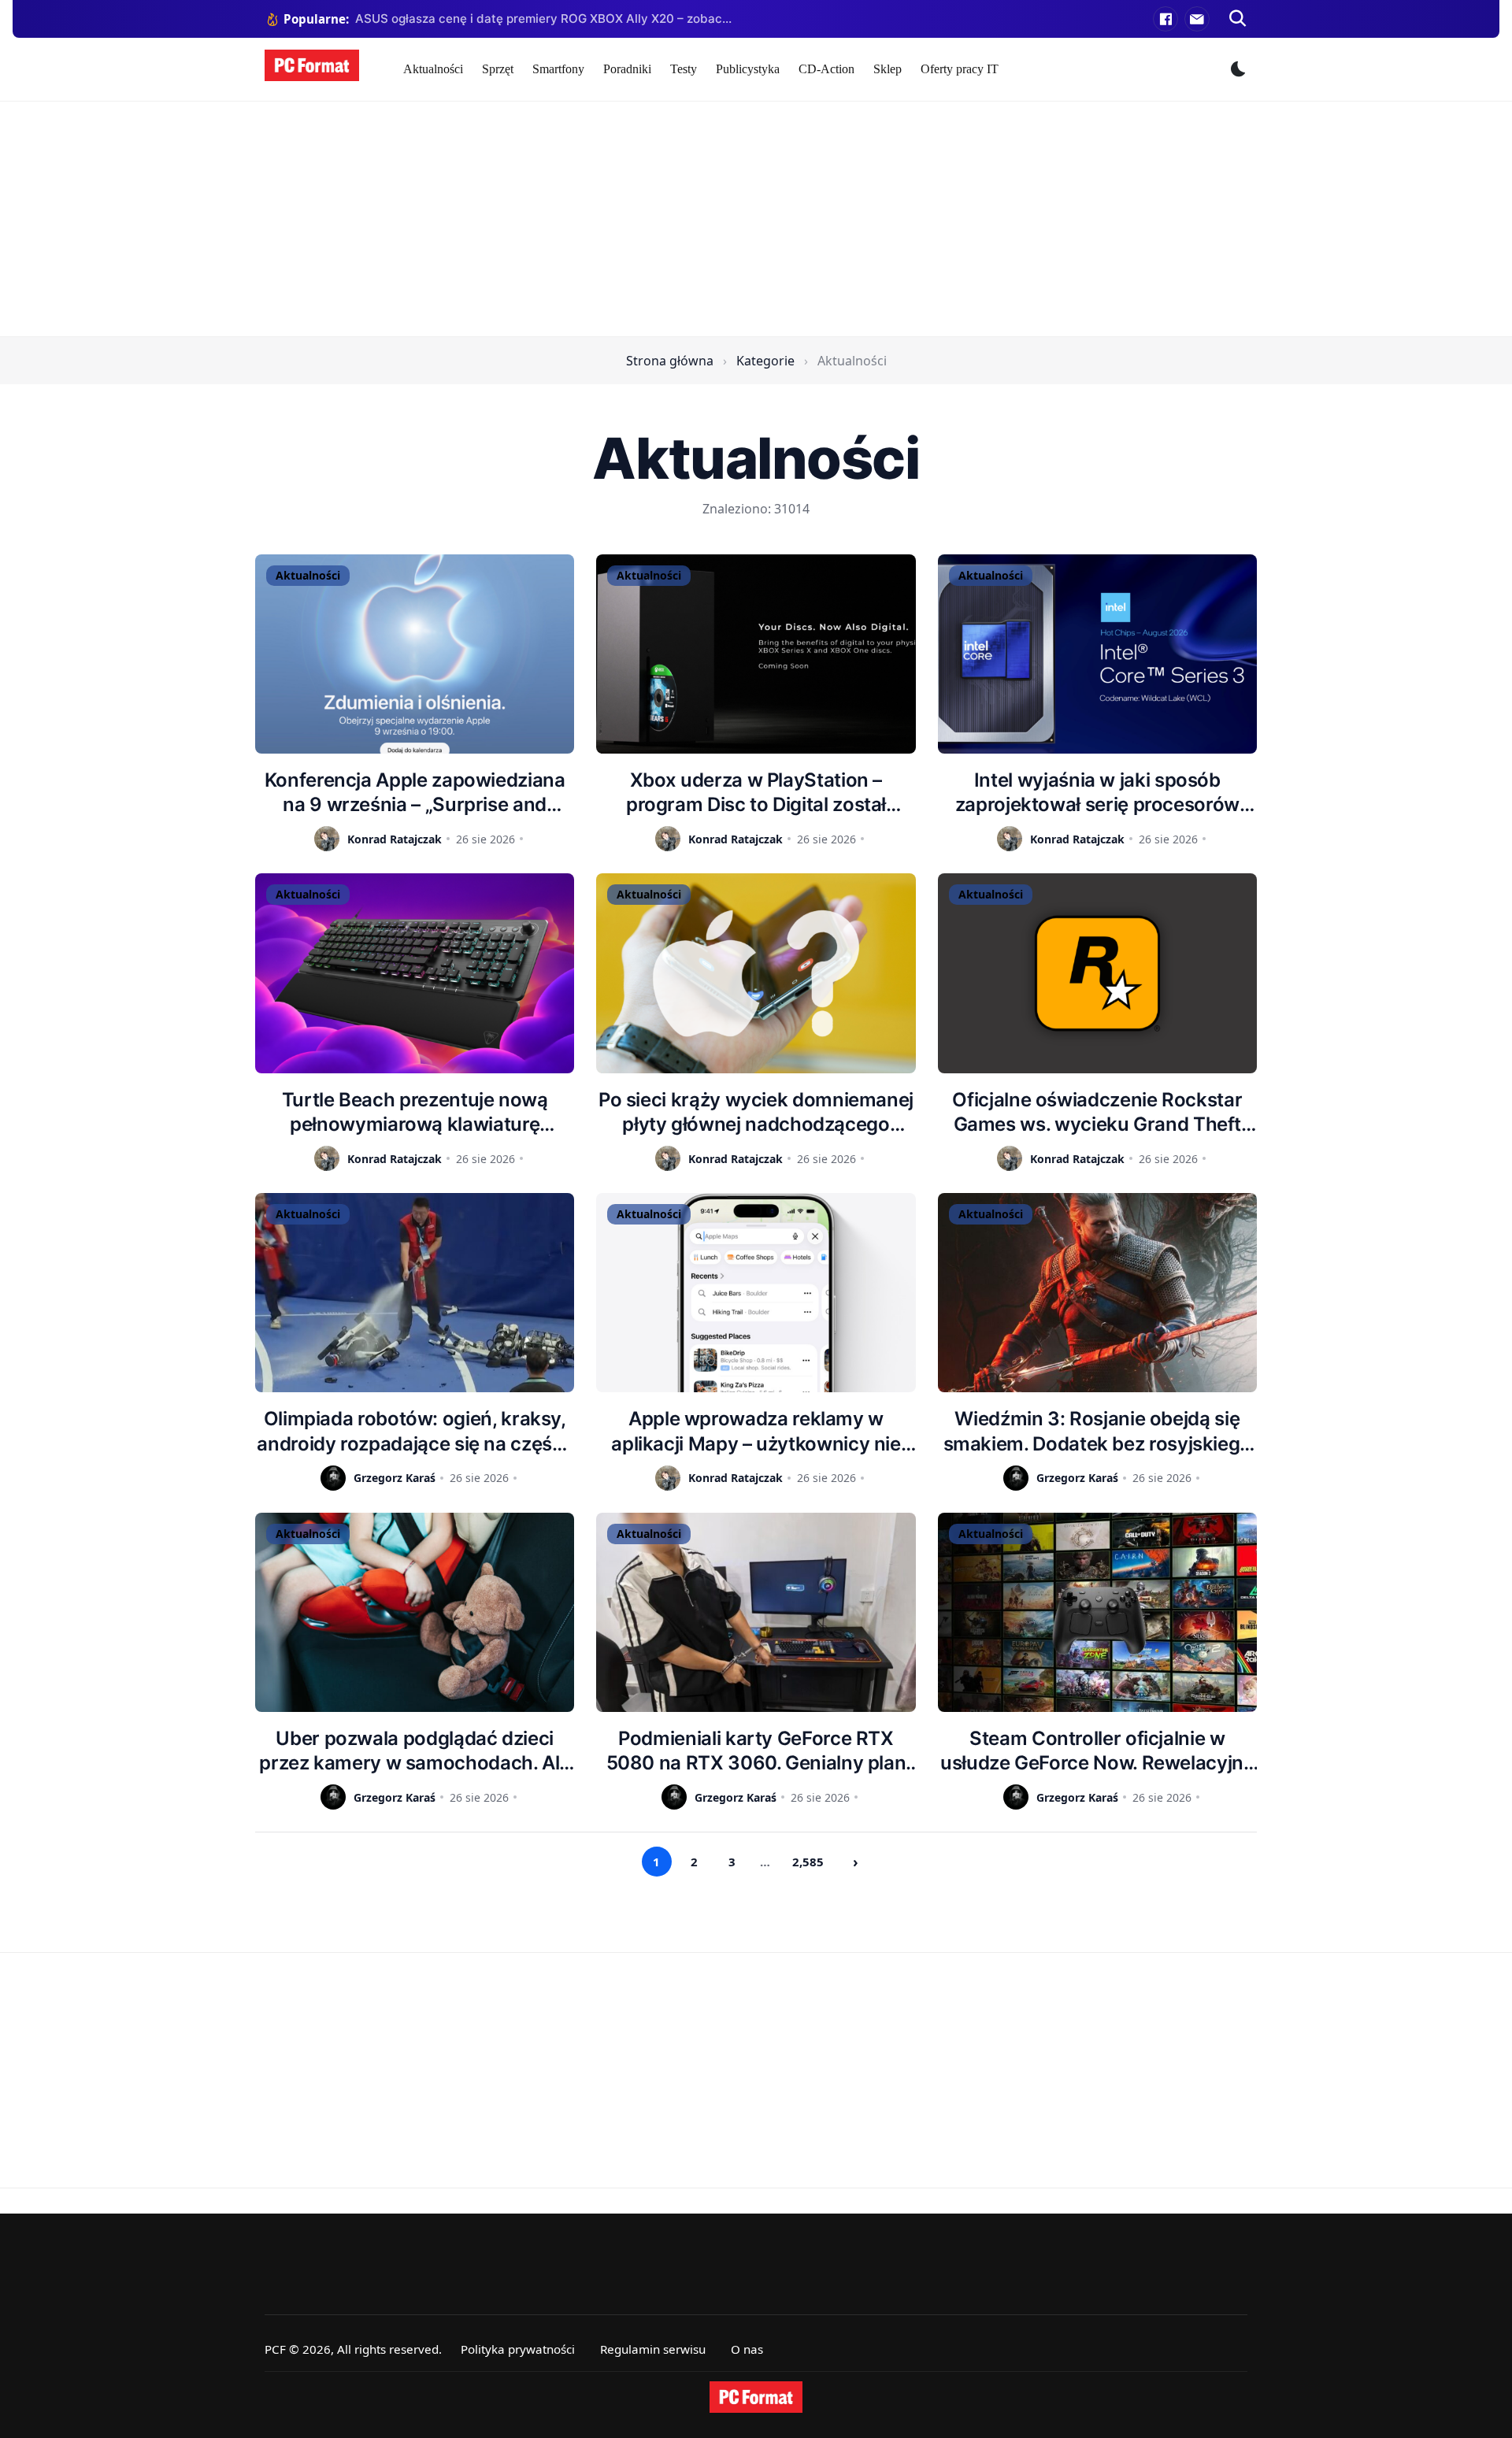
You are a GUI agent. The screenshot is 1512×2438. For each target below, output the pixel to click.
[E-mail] (1197, 19)
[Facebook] (1165, 19)
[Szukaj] (1238, 19)
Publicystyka (748, 69)
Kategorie (765, 361)
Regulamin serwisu (653, 2349)
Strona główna (670, 361)
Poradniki (627, 69)
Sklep (888, 69)
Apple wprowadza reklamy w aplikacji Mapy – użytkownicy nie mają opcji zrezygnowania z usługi (756, 1431)
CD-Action (826, 69)
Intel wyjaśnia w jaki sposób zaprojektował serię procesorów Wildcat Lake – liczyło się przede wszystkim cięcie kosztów (1097, 793)
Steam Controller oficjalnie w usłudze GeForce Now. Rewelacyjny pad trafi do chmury (1097, 1751)
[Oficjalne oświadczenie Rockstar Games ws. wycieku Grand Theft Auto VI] (1097, 973)
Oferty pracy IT (960, 69)
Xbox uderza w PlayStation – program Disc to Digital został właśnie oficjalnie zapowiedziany (756, 793)
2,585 (808, 1862)
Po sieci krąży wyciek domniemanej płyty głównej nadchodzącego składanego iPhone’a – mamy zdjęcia (756, 1112)
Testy (684, 69)
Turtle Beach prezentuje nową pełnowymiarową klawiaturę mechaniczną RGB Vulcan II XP (415, 1112)
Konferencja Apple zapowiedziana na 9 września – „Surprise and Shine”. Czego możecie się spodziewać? (415, 793)
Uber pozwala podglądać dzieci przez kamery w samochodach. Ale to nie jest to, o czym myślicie (415, 1751)
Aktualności (433, 69)
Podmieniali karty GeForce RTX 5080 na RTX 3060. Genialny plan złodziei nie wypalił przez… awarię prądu (756, 1751)
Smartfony (558, 69)
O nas (747, 2349)
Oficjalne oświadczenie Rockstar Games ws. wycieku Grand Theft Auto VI (1097, 1112)
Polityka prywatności (518, 2349)
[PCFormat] (756, 2397)
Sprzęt (498, 69)
